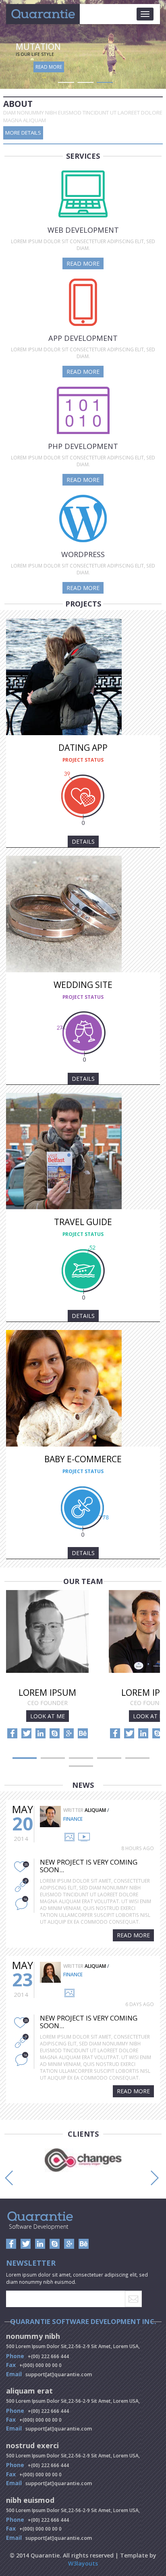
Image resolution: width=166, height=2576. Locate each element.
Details (83, 841)
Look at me (48, 1716)
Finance (73, 1819)
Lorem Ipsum (47, 1692)
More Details (23, 133)
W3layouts (83, 2563)
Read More (49, 67)
